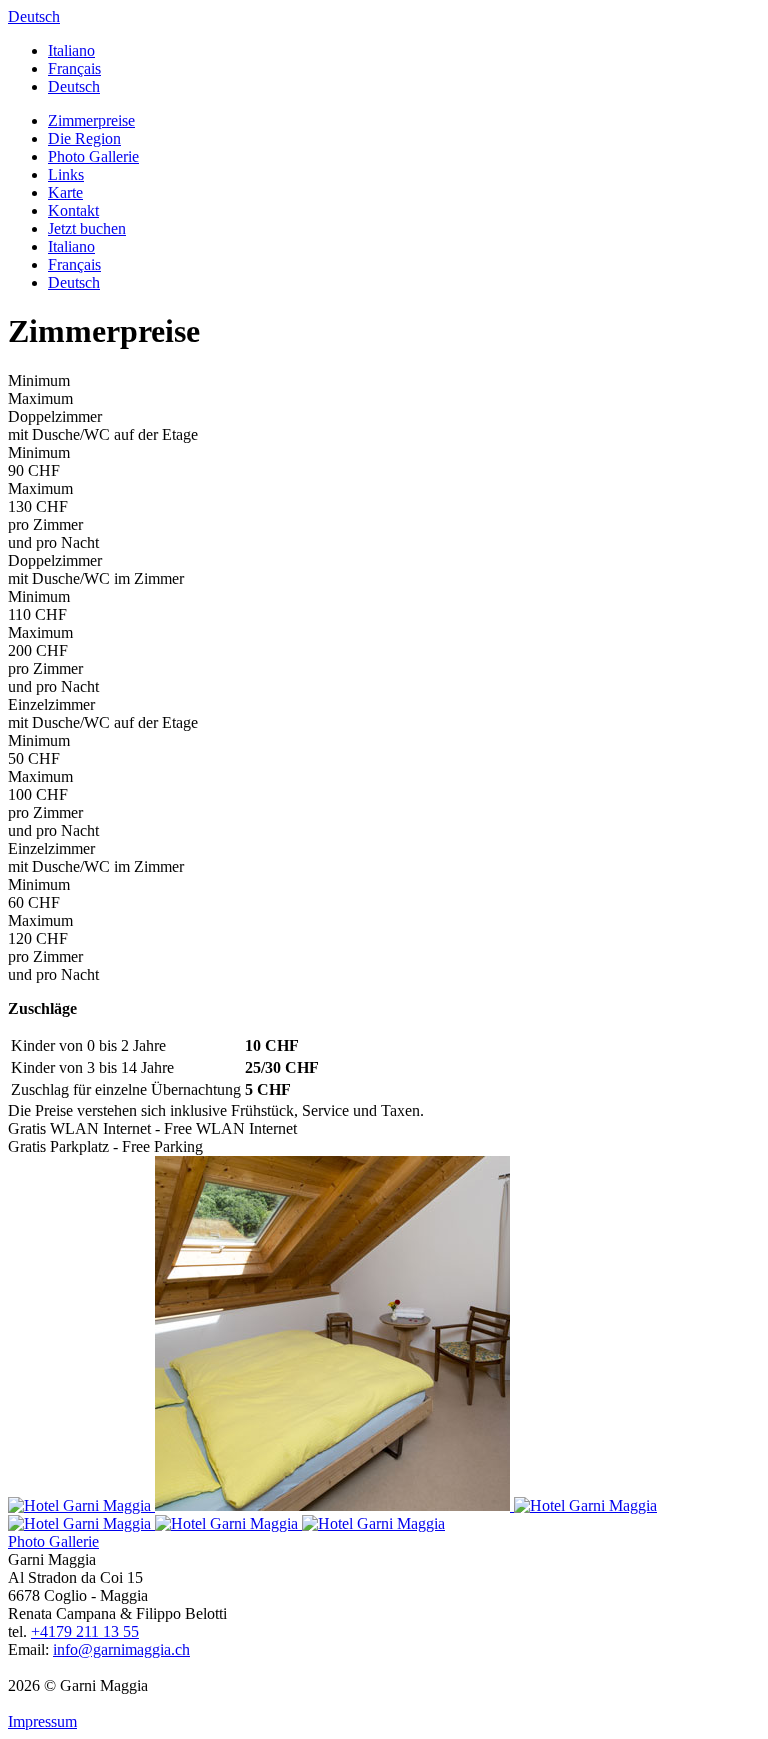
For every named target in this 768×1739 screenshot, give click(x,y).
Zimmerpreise (91, 120)
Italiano (71, 50)
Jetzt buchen (87, 228)
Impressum (42, 1721)
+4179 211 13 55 (85, 1631)
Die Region (84, 138)
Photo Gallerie (93, 156)
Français (74, 68)
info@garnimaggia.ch (121, 1649)
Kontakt (73, 210)
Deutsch (34, 16)
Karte (65, 192)
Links (66, 174)
